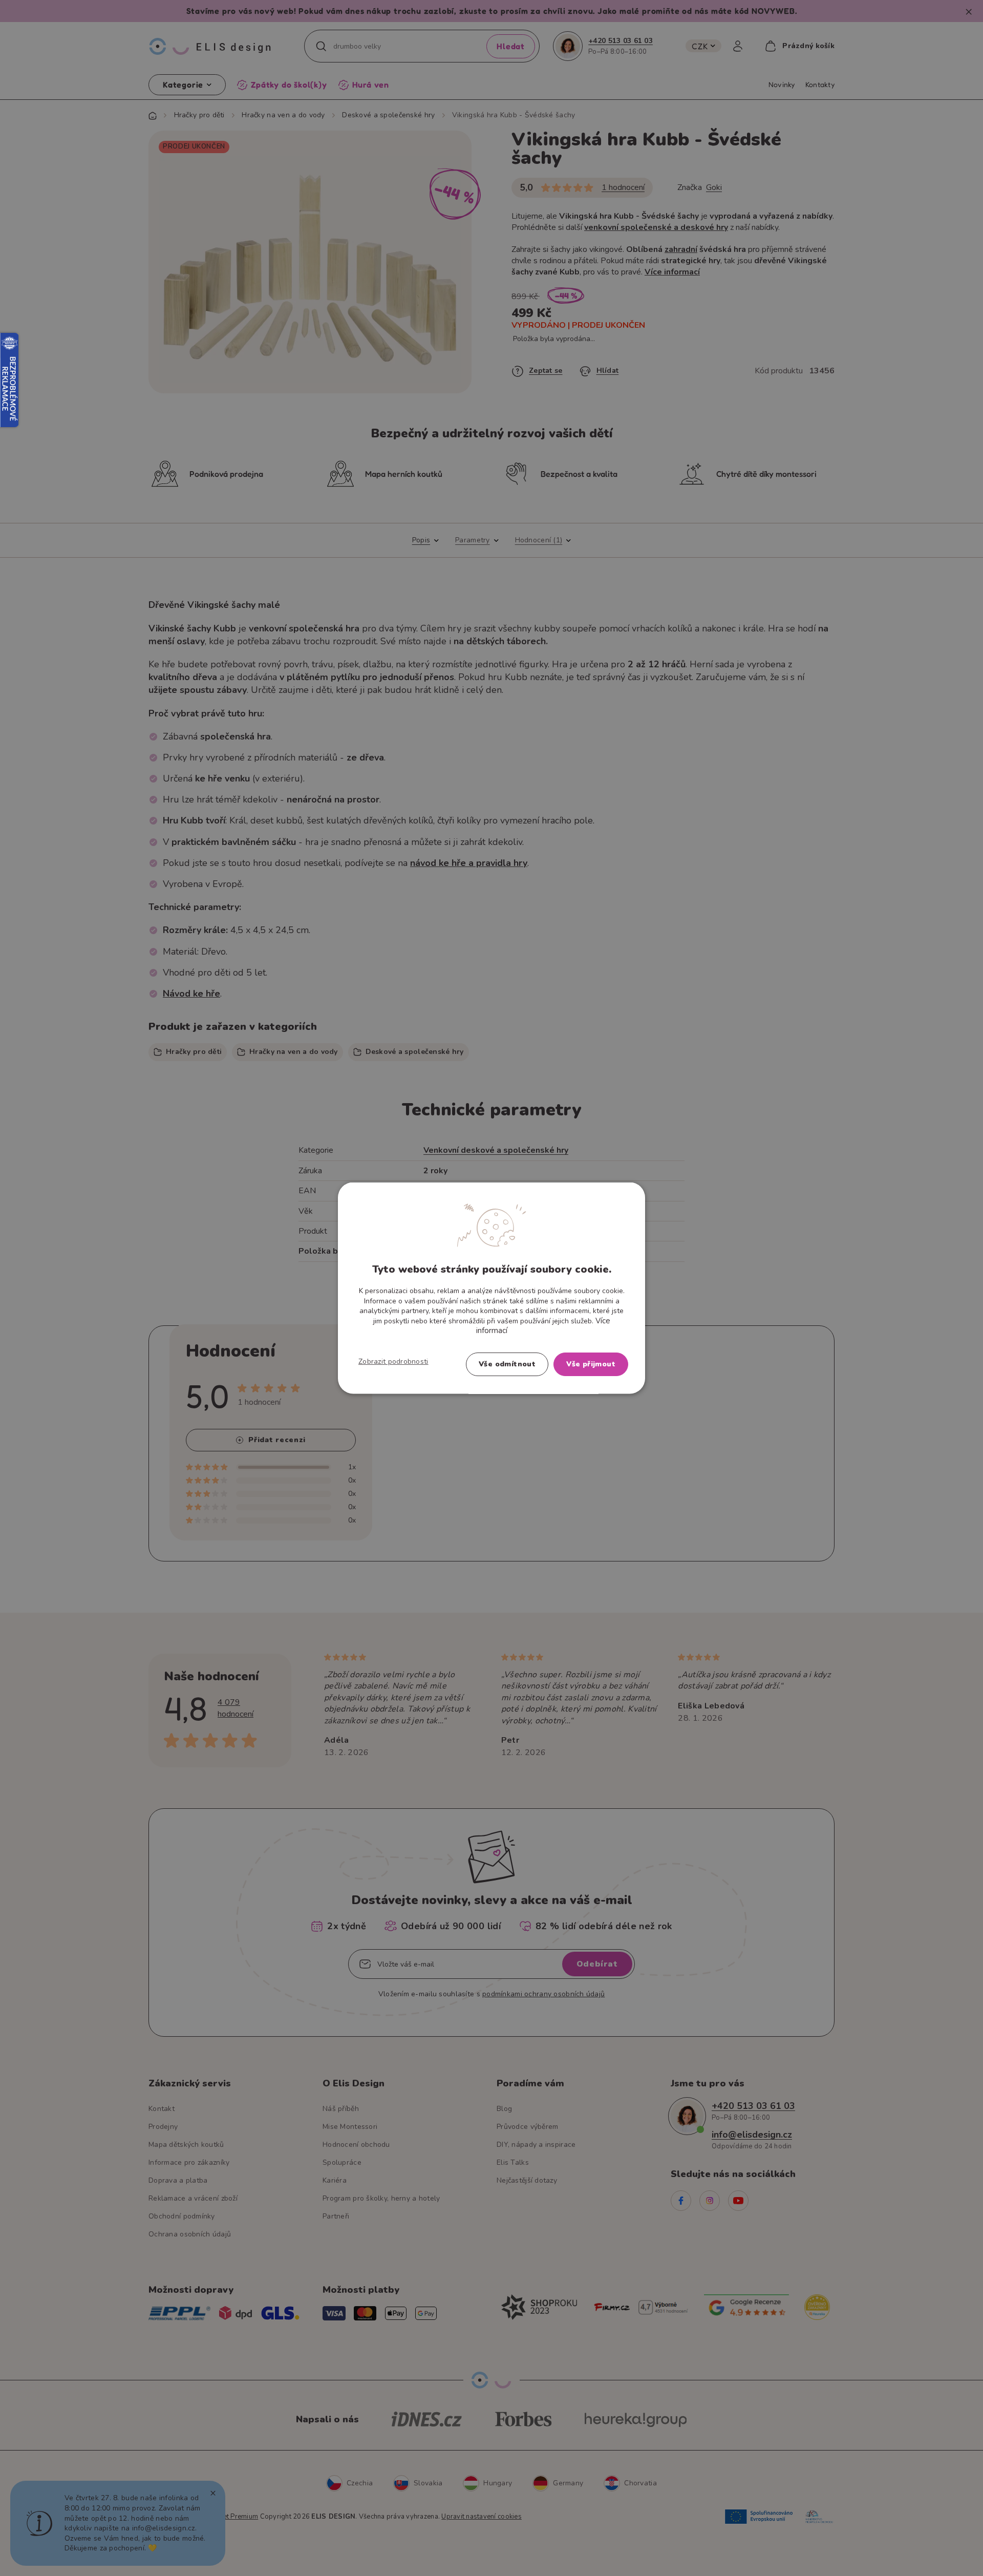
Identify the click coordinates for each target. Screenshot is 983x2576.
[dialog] (491, 1288)
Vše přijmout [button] (591, 1364)
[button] (393, 1361)
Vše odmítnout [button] (507, 1364)
